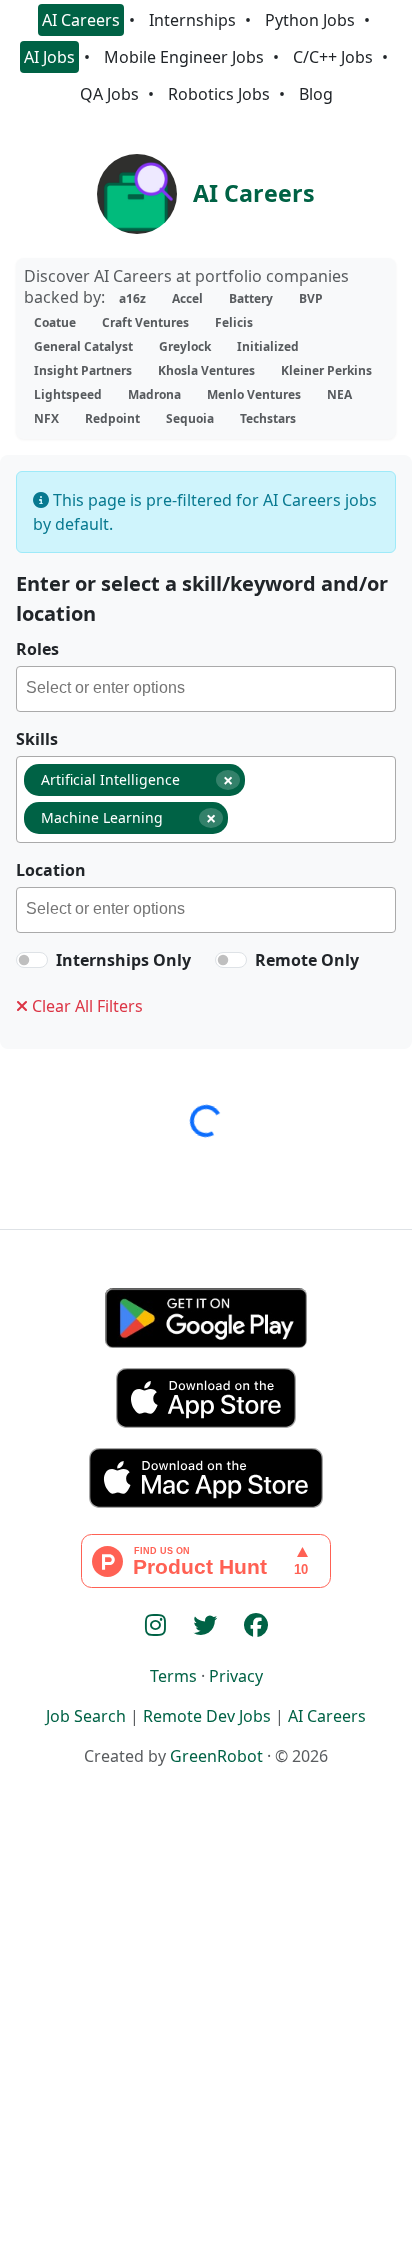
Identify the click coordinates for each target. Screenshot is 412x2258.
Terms (173, 1676)
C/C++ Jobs (333, 57)
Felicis (234, 322)
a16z (132, 298)
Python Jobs (310, 20)
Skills (37, 739)
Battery (251, 298)
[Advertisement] (206, 2046)
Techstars (268, 418)
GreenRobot (216, 1756)
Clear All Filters (85, 1006)
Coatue (55, 322)
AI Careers (81, 20)
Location (51, 870)
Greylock (185, 346)
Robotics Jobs (219, 94)
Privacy (236, 1676)
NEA (339, 394)
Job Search (86, 1716)
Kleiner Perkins (326, 370)
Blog (316, 94)
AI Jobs (49, 57)
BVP (311, 298)
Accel (187, 298)
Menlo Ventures (254, 394)
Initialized (268, 346)
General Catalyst (83, 346)
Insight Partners (83, 370)
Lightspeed (68, 394)
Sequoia (190, 418)
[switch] (32, 960)
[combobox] (206, 689)
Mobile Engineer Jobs (184, 57)
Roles (37, 649)
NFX (46, 418)
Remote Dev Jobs (207, 1716)
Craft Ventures (145, 322)
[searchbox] (210, 691)
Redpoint (112, 418)
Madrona (154, 394)
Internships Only (123, 960)
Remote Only (307, 960)
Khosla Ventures (206, 370)
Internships (192, 20)
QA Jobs (109, 94)
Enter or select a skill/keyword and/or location (202, 598)
